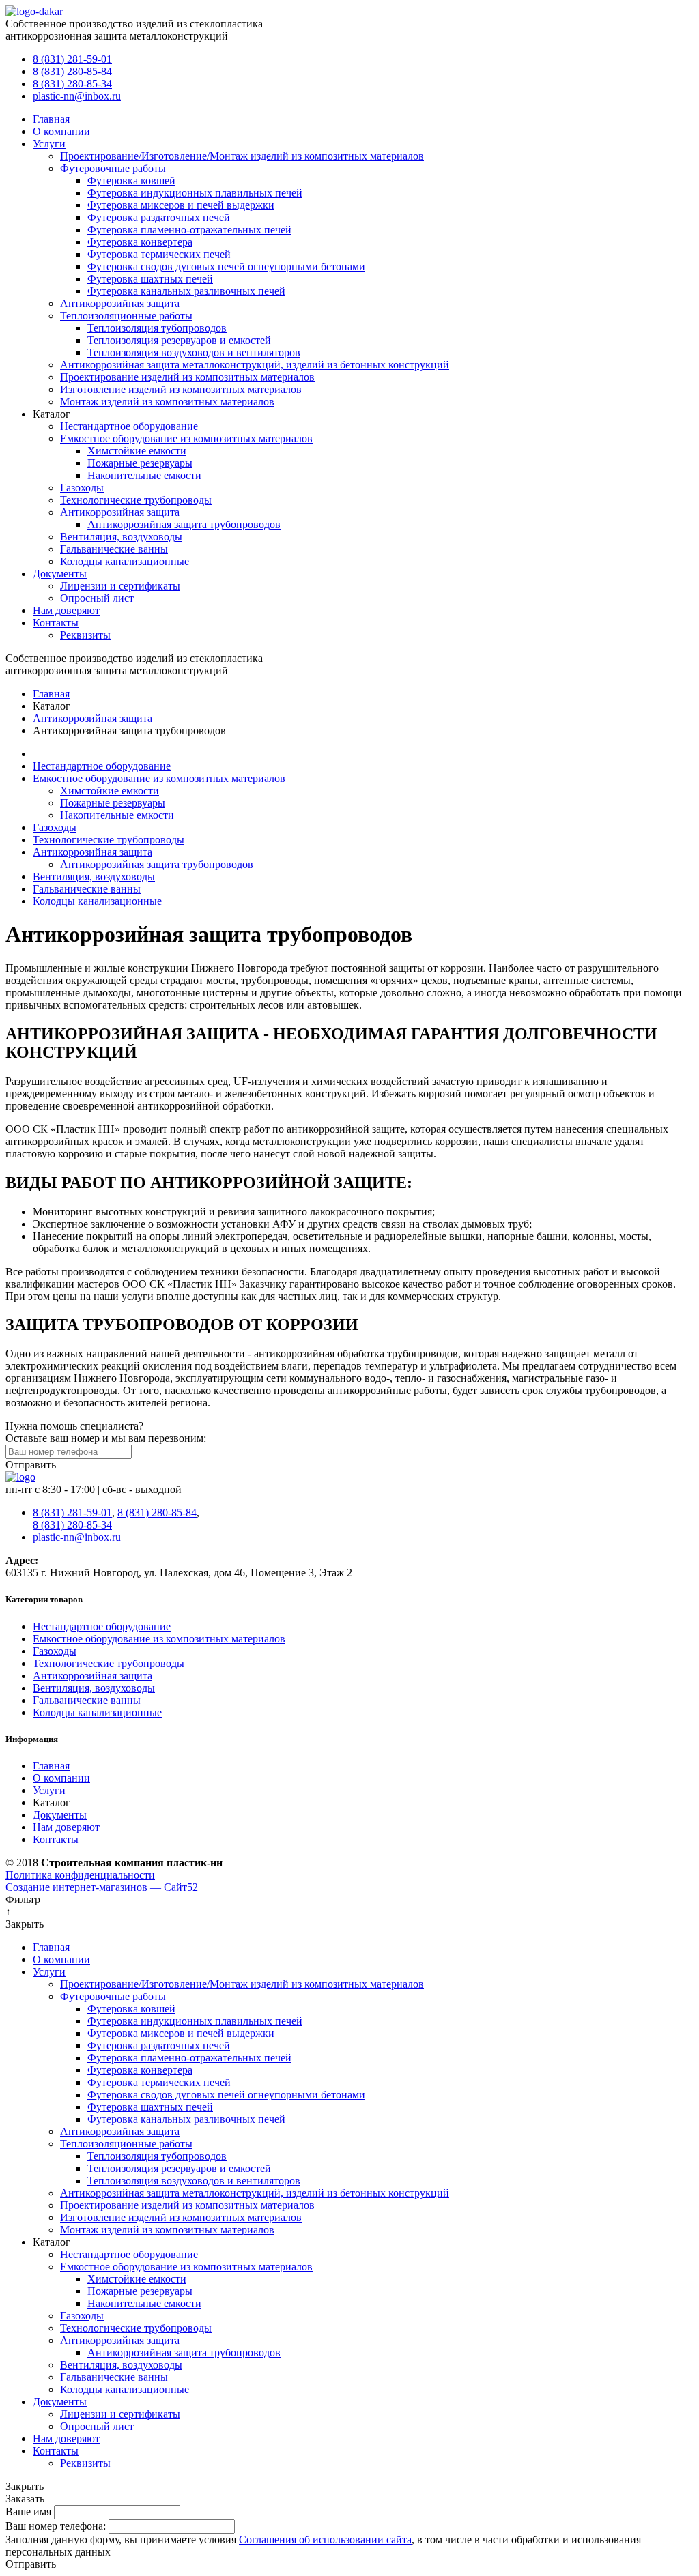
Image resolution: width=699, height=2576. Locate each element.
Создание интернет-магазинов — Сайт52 (102, 1887)
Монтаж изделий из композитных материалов (167, 402)
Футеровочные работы (113, 168)
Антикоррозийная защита (120, 303)
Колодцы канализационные (125, 561)
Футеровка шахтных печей (150, 279)
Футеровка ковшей (131, 180)
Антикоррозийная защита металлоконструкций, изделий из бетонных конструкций (255, 365)
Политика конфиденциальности (80, 1875)
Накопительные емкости (144, 475)
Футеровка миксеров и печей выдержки (181, 205)
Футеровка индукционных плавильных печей (195, 193)
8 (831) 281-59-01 (72, 59)
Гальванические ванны (114, 549)
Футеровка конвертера (140, 242)
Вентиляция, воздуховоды (121, 537)
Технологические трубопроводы (136, 500)
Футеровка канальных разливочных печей (186, 291)
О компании (61, 131)
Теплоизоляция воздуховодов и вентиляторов (194, 352)
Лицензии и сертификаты (120, 586)
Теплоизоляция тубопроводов (157, 328)
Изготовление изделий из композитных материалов (181, 389)
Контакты (56, 623)
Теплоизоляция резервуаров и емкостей (179, 340)
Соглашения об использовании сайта (325, 2539)
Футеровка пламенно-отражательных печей (189, 230)
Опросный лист (97, 598)
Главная (51, 119)
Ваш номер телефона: (56, 2526)
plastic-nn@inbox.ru (77, 96)
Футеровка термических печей (159, 254)
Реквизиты (85, 635)
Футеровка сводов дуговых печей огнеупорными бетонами (226, 266)
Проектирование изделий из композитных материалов (187, 377)
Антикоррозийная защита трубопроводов (184, 524)
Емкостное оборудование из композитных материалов (186, 438)
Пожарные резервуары (140, 463)
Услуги (49, 144)
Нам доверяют (66, 610)
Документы (60, 574)
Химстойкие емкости (137, 451)
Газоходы (82, 488)
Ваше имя (28, 2512)
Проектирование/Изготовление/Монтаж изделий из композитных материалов (242, 156)
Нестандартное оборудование (129, 426)
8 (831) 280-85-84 (72, 71)
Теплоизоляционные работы (126, 316)
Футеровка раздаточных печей (159, 217)
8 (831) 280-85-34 (72, 84)
